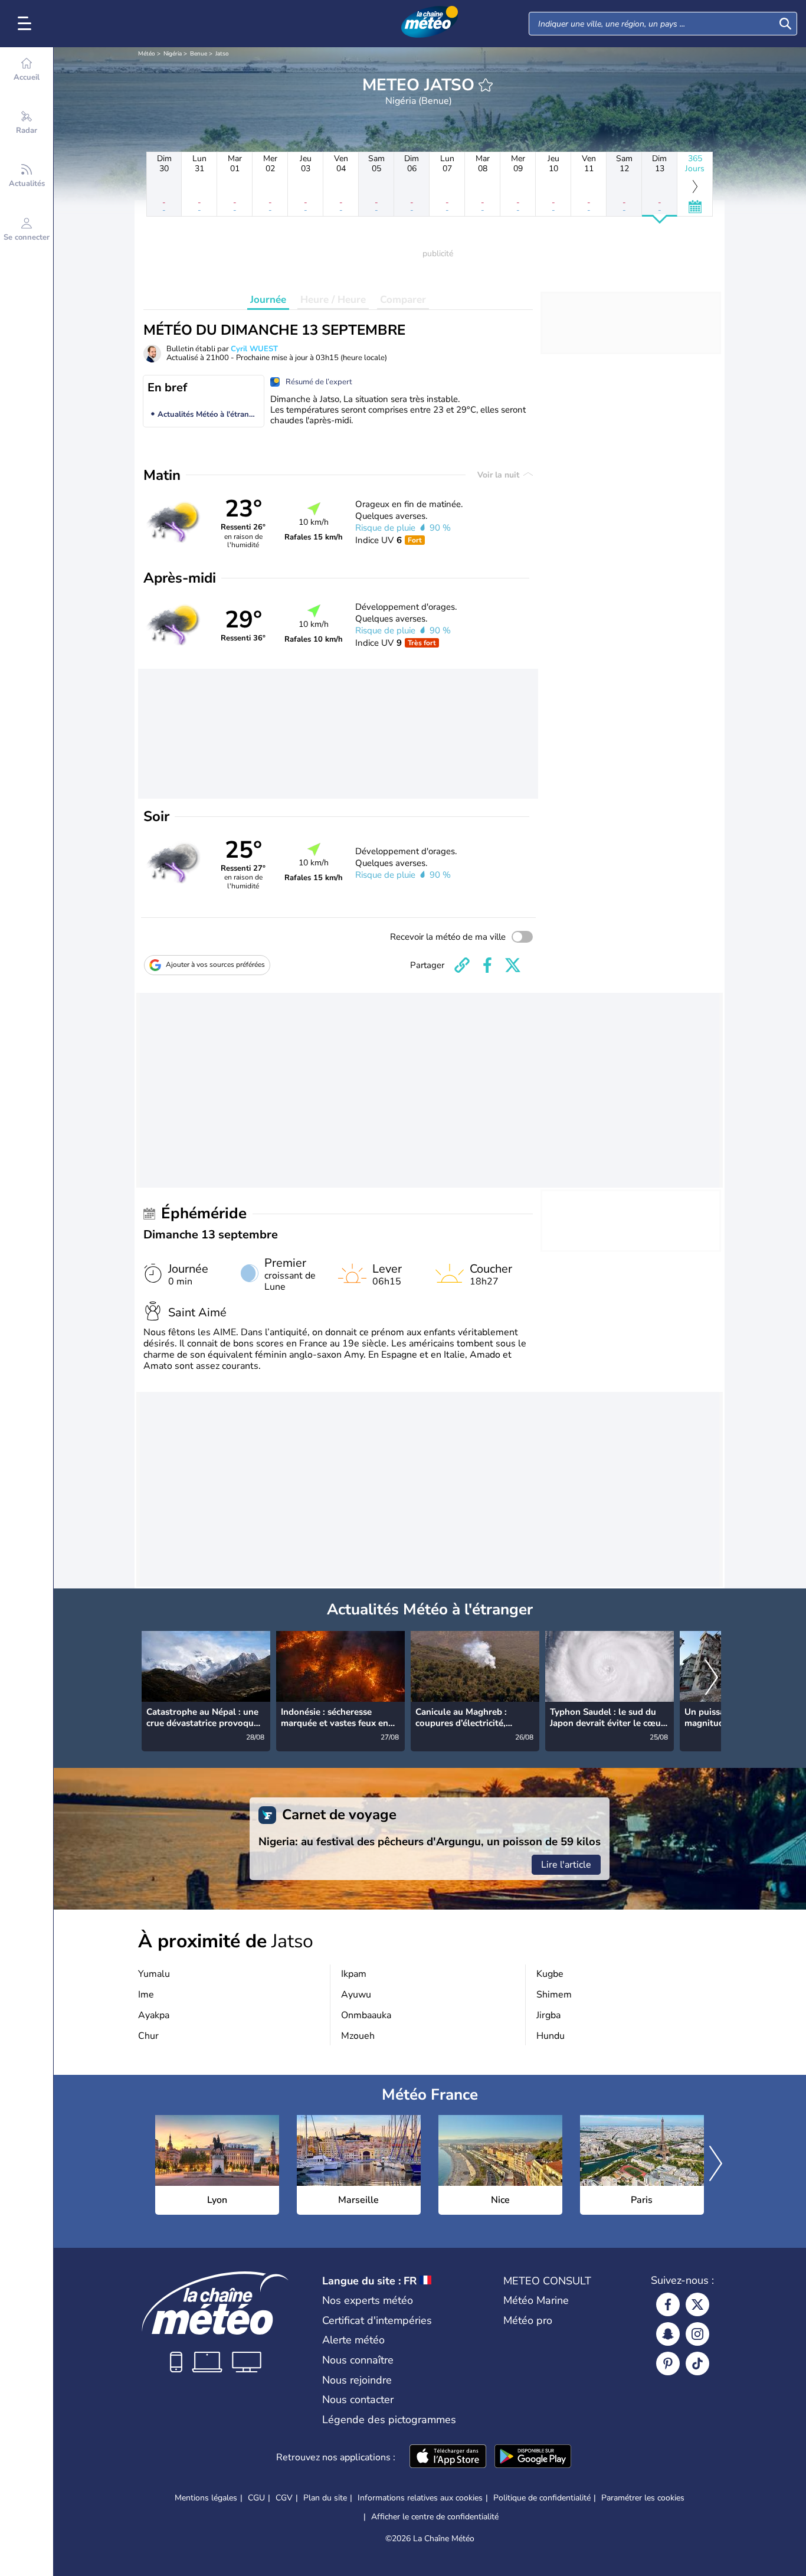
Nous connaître (358, 2360)
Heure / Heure (333, 300)
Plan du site (325, 2498)
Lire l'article (566, 1865)
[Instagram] (697, 2334)
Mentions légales (206, 2498)
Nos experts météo (368, 2300)
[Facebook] (668, 2304)
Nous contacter (358, 2400)
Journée (268, 300)
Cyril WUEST (254, 349)
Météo (147, 54)
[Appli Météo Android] (533, 2457)
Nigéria (173, 54)
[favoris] (486, 85)
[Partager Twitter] (513, 965)
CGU (256, 2498)
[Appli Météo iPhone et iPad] (448, 2457)
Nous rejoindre (357, 2380)
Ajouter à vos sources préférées (215, 965)
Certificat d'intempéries (377, 2320)
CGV (284, 2498)
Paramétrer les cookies (643, 2498)
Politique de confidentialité (542, 2498)
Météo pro (528, 2320)
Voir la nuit (499, 475)
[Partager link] (462, 965)
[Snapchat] (668, 2334)
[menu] (27, 24)
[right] (712, 1678)
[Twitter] (697, 2304)
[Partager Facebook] (487, 965)
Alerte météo (353, 2340)
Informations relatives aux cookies (420, 2498)
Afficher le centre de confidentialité (435, 2517)
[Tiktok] (697, 2363)
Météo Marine (536, 2300)
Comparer (403, 300)
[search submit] (785, 24)
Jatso (222, 54)
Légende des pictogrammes (389, 2420)
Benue (199, 54)
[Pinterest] (668, 2363)
